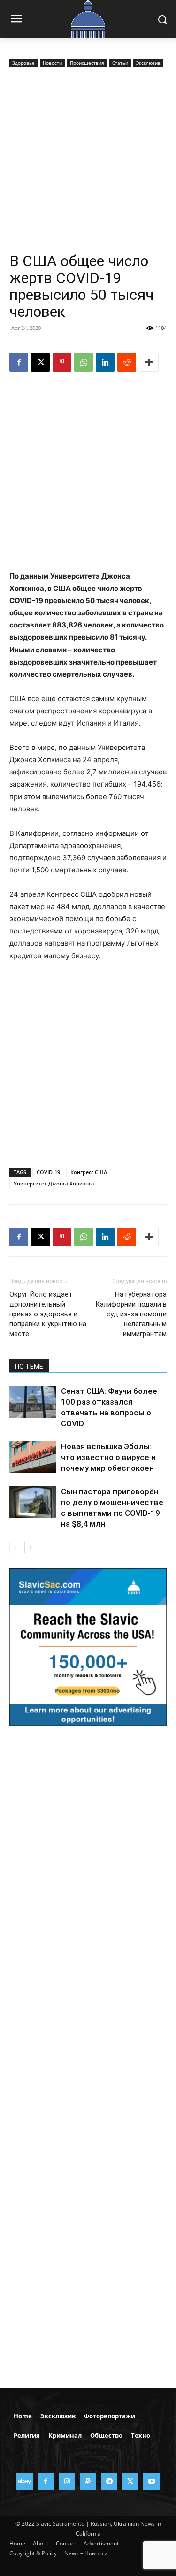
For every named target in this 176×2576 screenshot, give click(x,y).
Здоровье (23, 63)
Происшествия (87, 63)
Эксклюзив (148, 63)
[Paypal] (88, 2481)
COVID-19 (48, 1172)
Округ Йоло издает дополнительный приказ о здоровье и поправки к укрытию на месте (48, 1314)
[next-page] (30, 1548)
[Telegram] (109, 2481)
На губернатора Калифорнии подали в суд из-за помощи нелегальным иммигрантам (131, 1314)
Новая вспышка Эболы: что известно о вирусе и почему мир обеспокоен (108, 1457)
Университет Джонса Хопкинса (54, 1183)
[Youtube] (151, 2481)
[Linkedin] (105, 362)
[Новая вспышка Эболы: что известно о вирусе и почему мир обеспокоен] (33, 1457)
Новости (52, 63)
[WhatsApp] (84, 362)
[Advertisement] (88, 162)
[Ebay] (25, 2481)
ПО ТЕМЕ (29, 1367)
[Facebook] (19, 362)
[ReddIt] (127, 362)
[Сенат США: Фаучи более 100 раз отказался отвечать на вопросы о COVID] (33, 1402)
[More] (149, 362)
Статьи (120, 63)
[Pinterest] (62, 362)
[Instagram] (67, 2481)
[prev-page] (15, 1548)
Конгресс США (89, 1172)
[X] (40, 362)
